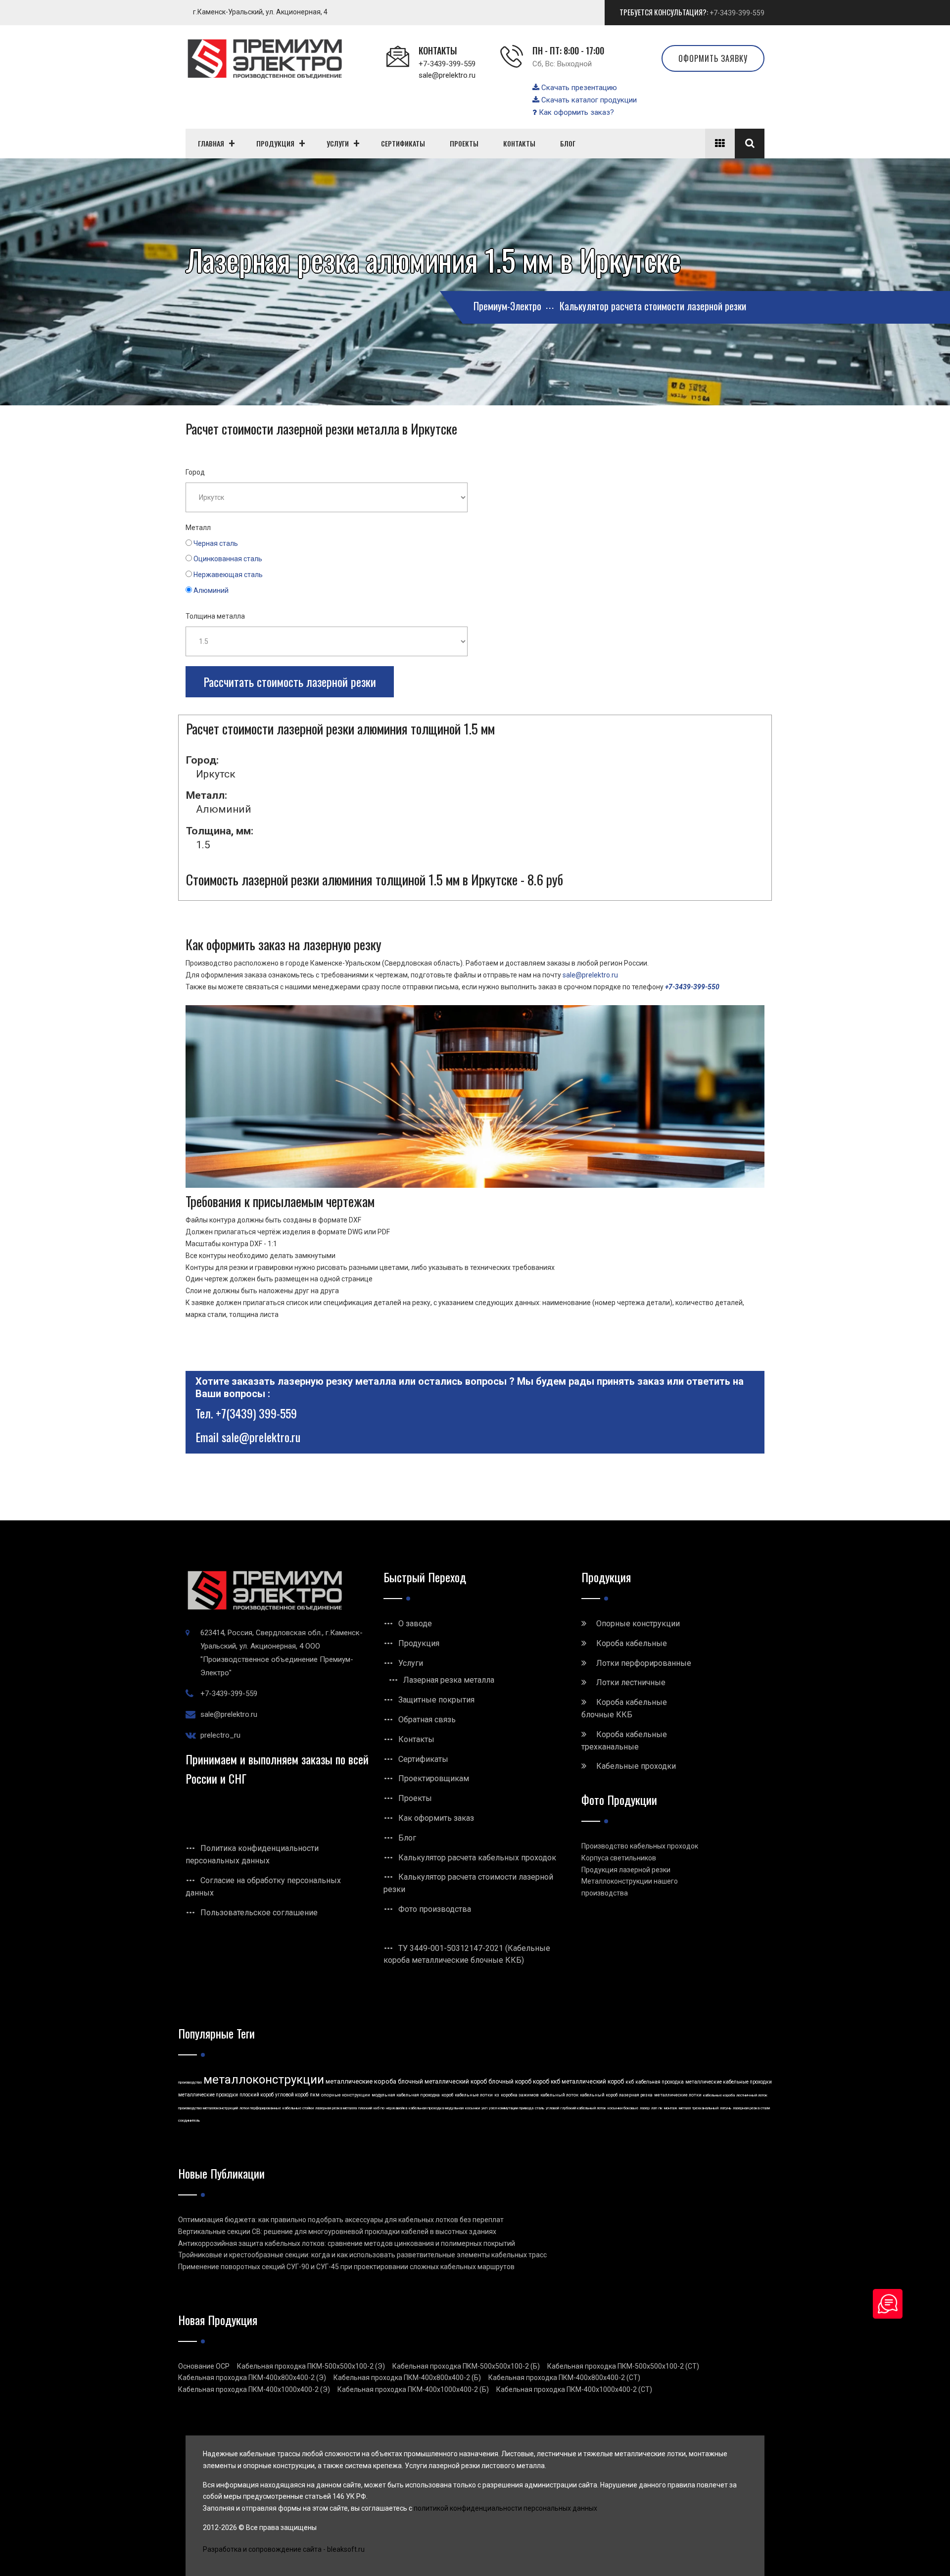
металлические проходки (208, 2095)
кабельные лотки (474, 2095)
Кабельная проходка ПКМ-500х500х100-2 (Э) (311, 2366)
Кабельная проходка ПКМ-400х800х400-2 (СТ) (564, 2378)
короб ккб (546, 2082)
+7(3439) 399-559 (256, 1413)
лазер (645, 2108)
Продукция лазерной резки (626, 1870)
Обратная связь (427, 1720)
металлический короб (593, 2082)
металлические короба (361, 2081)
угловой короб (292, 2095)
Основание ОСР (204, 2366)
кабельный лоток (559, 2095)
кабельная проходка (660, 2082)
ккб (630, 2082)
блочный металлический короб (442, 2082)
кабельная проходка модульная (436, 2108)
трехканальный (705, 2108)
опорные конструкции (346, 2095)
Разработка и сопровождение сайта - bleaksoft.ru (284, 2549)
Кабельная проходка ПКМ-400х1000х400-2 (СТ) (574, 2389)
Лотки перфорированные (644, 1663)
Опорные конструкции (638, 1624)
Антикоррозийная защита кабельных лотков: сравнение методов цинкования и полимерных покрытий (347, 2243)
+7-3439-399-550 (692, 987)
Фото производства (435, 1909)
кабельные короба (719, 2095)
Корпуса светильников (619, 1858)
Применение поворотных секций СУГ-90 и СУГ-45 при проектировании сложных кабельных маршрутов (346, 2267)
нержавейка (397, 2108)
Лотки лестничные (631, 1682)
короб (447, 2095)
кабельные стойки (298, 2108)
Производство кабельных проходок (640, 1846)
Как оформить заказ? (575, 112)
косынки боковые (623, 2108)
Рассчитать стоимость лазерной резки (290, 681)
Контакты (416, 1739)
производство (190, 2082)
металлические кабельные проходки (729, 2082)
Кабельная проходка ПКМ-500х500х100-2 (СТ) (623, 2366)
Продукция (419, 1643)
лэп (654, 2108)
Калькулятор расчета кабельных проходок (477, 1858)
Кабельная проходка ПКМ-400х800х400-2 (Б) (407, 2378)
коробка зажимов (520, 2095)
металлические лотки (678, 2095)
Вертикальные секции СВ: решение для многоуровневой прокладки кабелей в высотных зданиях (337, 2232)
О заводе (415, 1624)
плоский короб (257, 2095)
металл (685, 2108)
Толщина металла (215, 616)
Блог (407, 1838)
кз (497, 2095)
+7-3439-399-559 (737, 13)
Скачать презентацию (578, 88)
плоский (365, 2108)
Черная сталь (216, 543)
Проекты (415, 1798)
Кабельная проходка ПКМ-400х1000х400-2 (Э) (254, 2389)
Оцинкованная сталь (228, 559)
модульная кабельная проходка (406, 2095)
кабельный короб (599, 2095)
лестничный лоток (752, 2095)
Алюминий (211, 590)
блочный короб (510, 2082)
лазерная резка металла (336, 2108)
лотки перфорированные (260, 2108)
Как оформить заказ (436, 1818)
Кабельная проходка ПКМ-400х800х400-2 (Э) (252, 2378)
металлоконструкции (264, 2080)
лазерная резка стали (751, 2108)
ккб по (379, 2108)
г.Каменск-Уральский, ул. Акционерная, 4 (260, 12)
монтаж (671, 2108)
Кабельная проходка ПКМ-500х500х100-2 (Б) (466, 2366)
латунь (726, 2108)
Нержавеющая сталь (228, 575)
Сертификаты (423, 1759)
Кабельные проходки (636, 1766)
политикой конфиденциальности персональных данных (505, 2508)
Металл (198, 528)
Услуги (411, 1663)
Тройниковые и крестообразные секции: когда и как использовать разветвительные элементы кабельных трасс (362, 2255)
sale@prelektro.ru (447, 75)
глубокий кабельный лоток (583, 2108)
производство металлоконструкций (208, 2108)
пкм (315, 2095)
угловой (552, 2108)
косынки (473, 2108)
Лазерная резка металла (449, 1680)
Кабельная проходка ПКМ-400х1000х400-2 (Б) (413, 2389)
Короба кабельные (632, 1643)
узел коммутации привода (511, 2108)
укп (484, 2108)
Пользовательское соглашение (259, 1913)
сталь (540, 2108)
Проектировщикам (434, 1778)
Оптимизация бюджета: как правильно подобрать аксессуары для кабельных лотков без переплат (341, 2220)
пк (661, 2108)
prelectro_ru (220, 1735)
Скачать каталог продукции (588, 100)
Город (195, 472)
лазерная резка (636, 2095)
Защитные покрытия (436, 1700)
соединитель (189, 2120)
